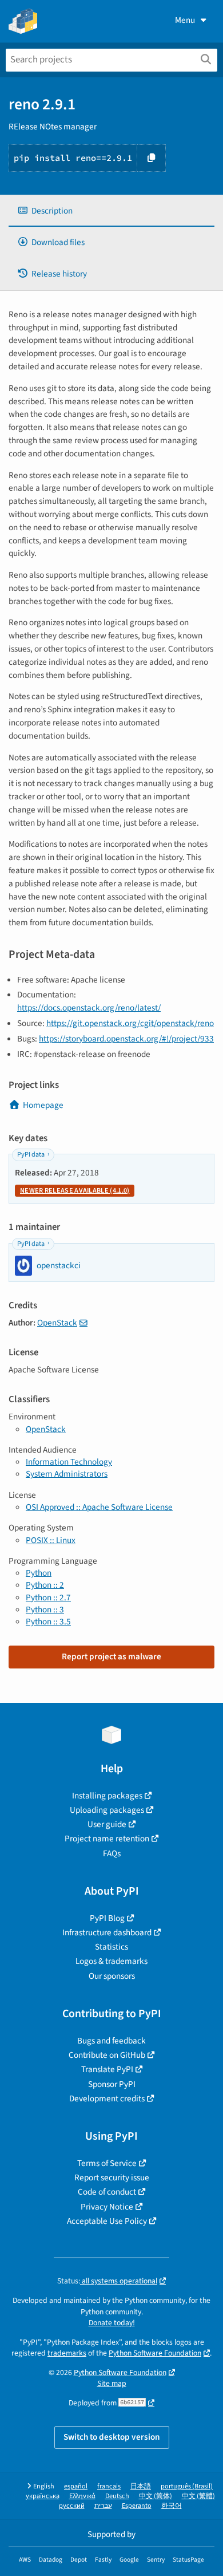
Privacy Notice (107, 2207)
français (109, 2486)
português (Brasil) (187, 2486)
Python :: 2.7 (48, 1597)
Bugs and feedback (111, 2041)
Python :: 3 (45, 1609)
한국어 (172, 2506)
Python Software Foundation (155, 2353)
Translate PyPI (107, 2069)
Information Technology (69, 1462)
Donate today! (112, 2323)
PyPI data (31, 1155)
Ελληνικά (82, 2496)
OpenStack (57, 1323)
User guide (107, 1824)
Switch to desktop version (112, 2437)
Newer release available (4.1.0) (75, 1191)
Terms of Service (107, 2163)
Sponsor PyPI (112, 2084)
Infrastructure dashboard (107, 1932)
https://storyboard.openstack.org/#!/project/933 (126, 1039)
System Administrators (67, 1474)
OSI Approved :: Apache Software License (99, 1507)
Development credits (107, 2098)
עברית (103, 2506)
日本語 (141, 2486)
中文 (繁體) (198, 2496)
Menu (185, 20)
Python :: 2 (45, 1585)
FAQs (112, 1853)
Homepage (43, 1105)
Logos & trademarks (111, 1961)
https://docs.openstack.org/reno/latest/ (89, 1008)
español (76, 2486)
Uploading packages (107, 1810)
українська (43, 2496)
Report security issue (112, 2177)
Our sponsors (112, 1976)
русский (72, 2506)
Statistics (111, 1947)
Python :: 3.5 (48, 1622)
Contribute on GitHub (107, 2055)
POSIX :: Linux (51, 1540)
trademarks (67, 2353)
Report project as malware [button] (111, 1656)
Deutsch (117, 2496)
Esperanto (137, 2506)
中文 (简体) (156, 2496)
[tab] (111, 211)
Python (39, 1573)
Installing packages (107, 1796)
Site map (112, 2383)
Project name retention (107, 1839)
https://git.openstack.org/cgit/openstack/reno (130, 1023)
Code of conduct (107, 2192)
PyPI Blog (107, 1918)
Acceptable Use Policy (107, 2221)
